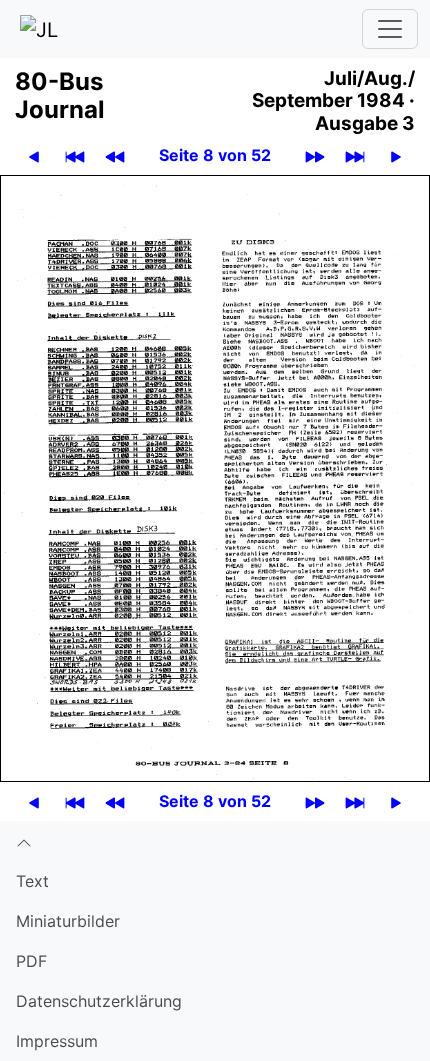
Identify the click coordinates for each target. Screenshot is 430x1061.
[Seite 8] (215, 477)
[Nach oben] (215, 841)
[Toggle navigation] (390, 29)
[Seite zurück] (34, 155)
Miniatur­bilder (68, 921)
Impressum (57, 1041)
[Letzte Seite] (355, 155)
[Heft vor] (315, 155)
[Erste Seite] (75, 155)
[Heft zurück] (115, 155)
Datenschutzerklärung (99, 1001)
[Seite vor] (396, 155)
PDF (31, 961)
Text (32, 881)
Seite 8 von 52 (215, 155)
